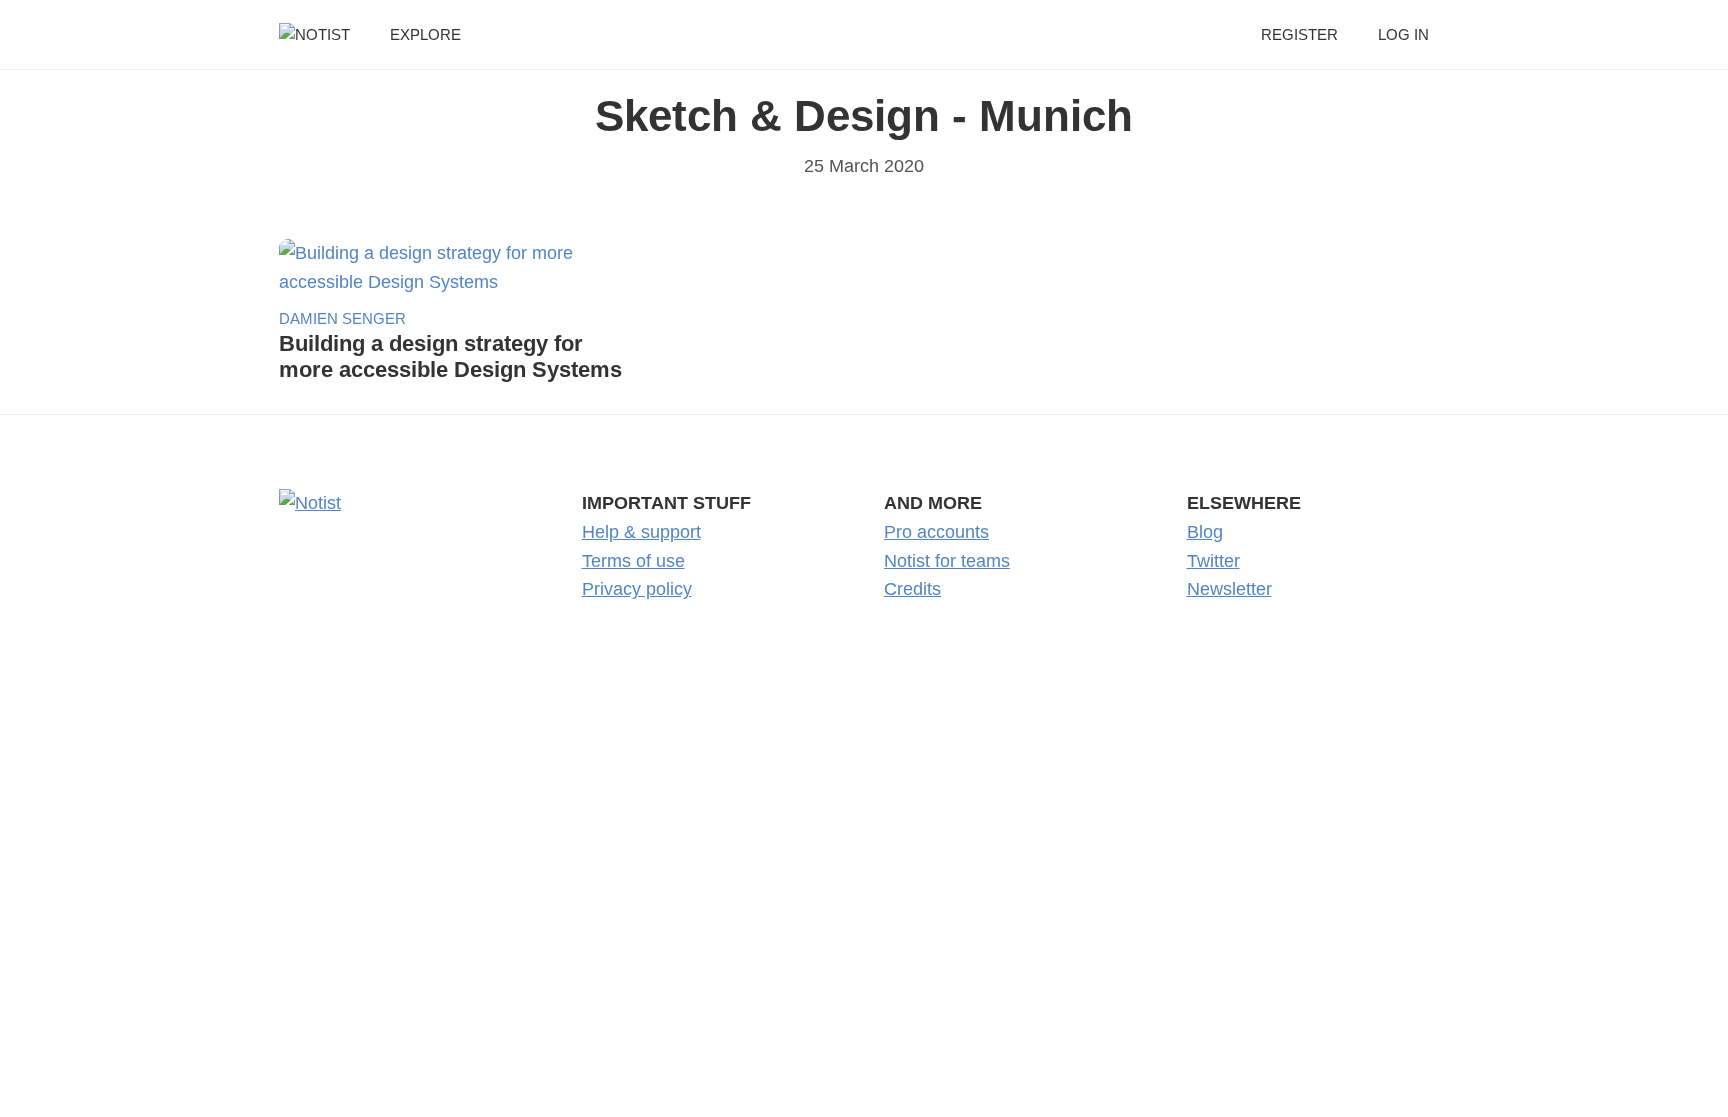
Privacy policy (637, 589)
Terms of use (633, 561)
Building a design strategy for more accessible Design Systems (450, 356)
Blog (1205, 532)
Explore (425, 34)
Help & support (641, 532)
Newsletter (1229, 589)
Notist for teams (947, 561)
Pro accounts (936, 532)
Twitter (1213, 561)
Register (1299, 34)
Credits (912, 589)
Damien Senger (342, 318)
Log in (1403, 34)
